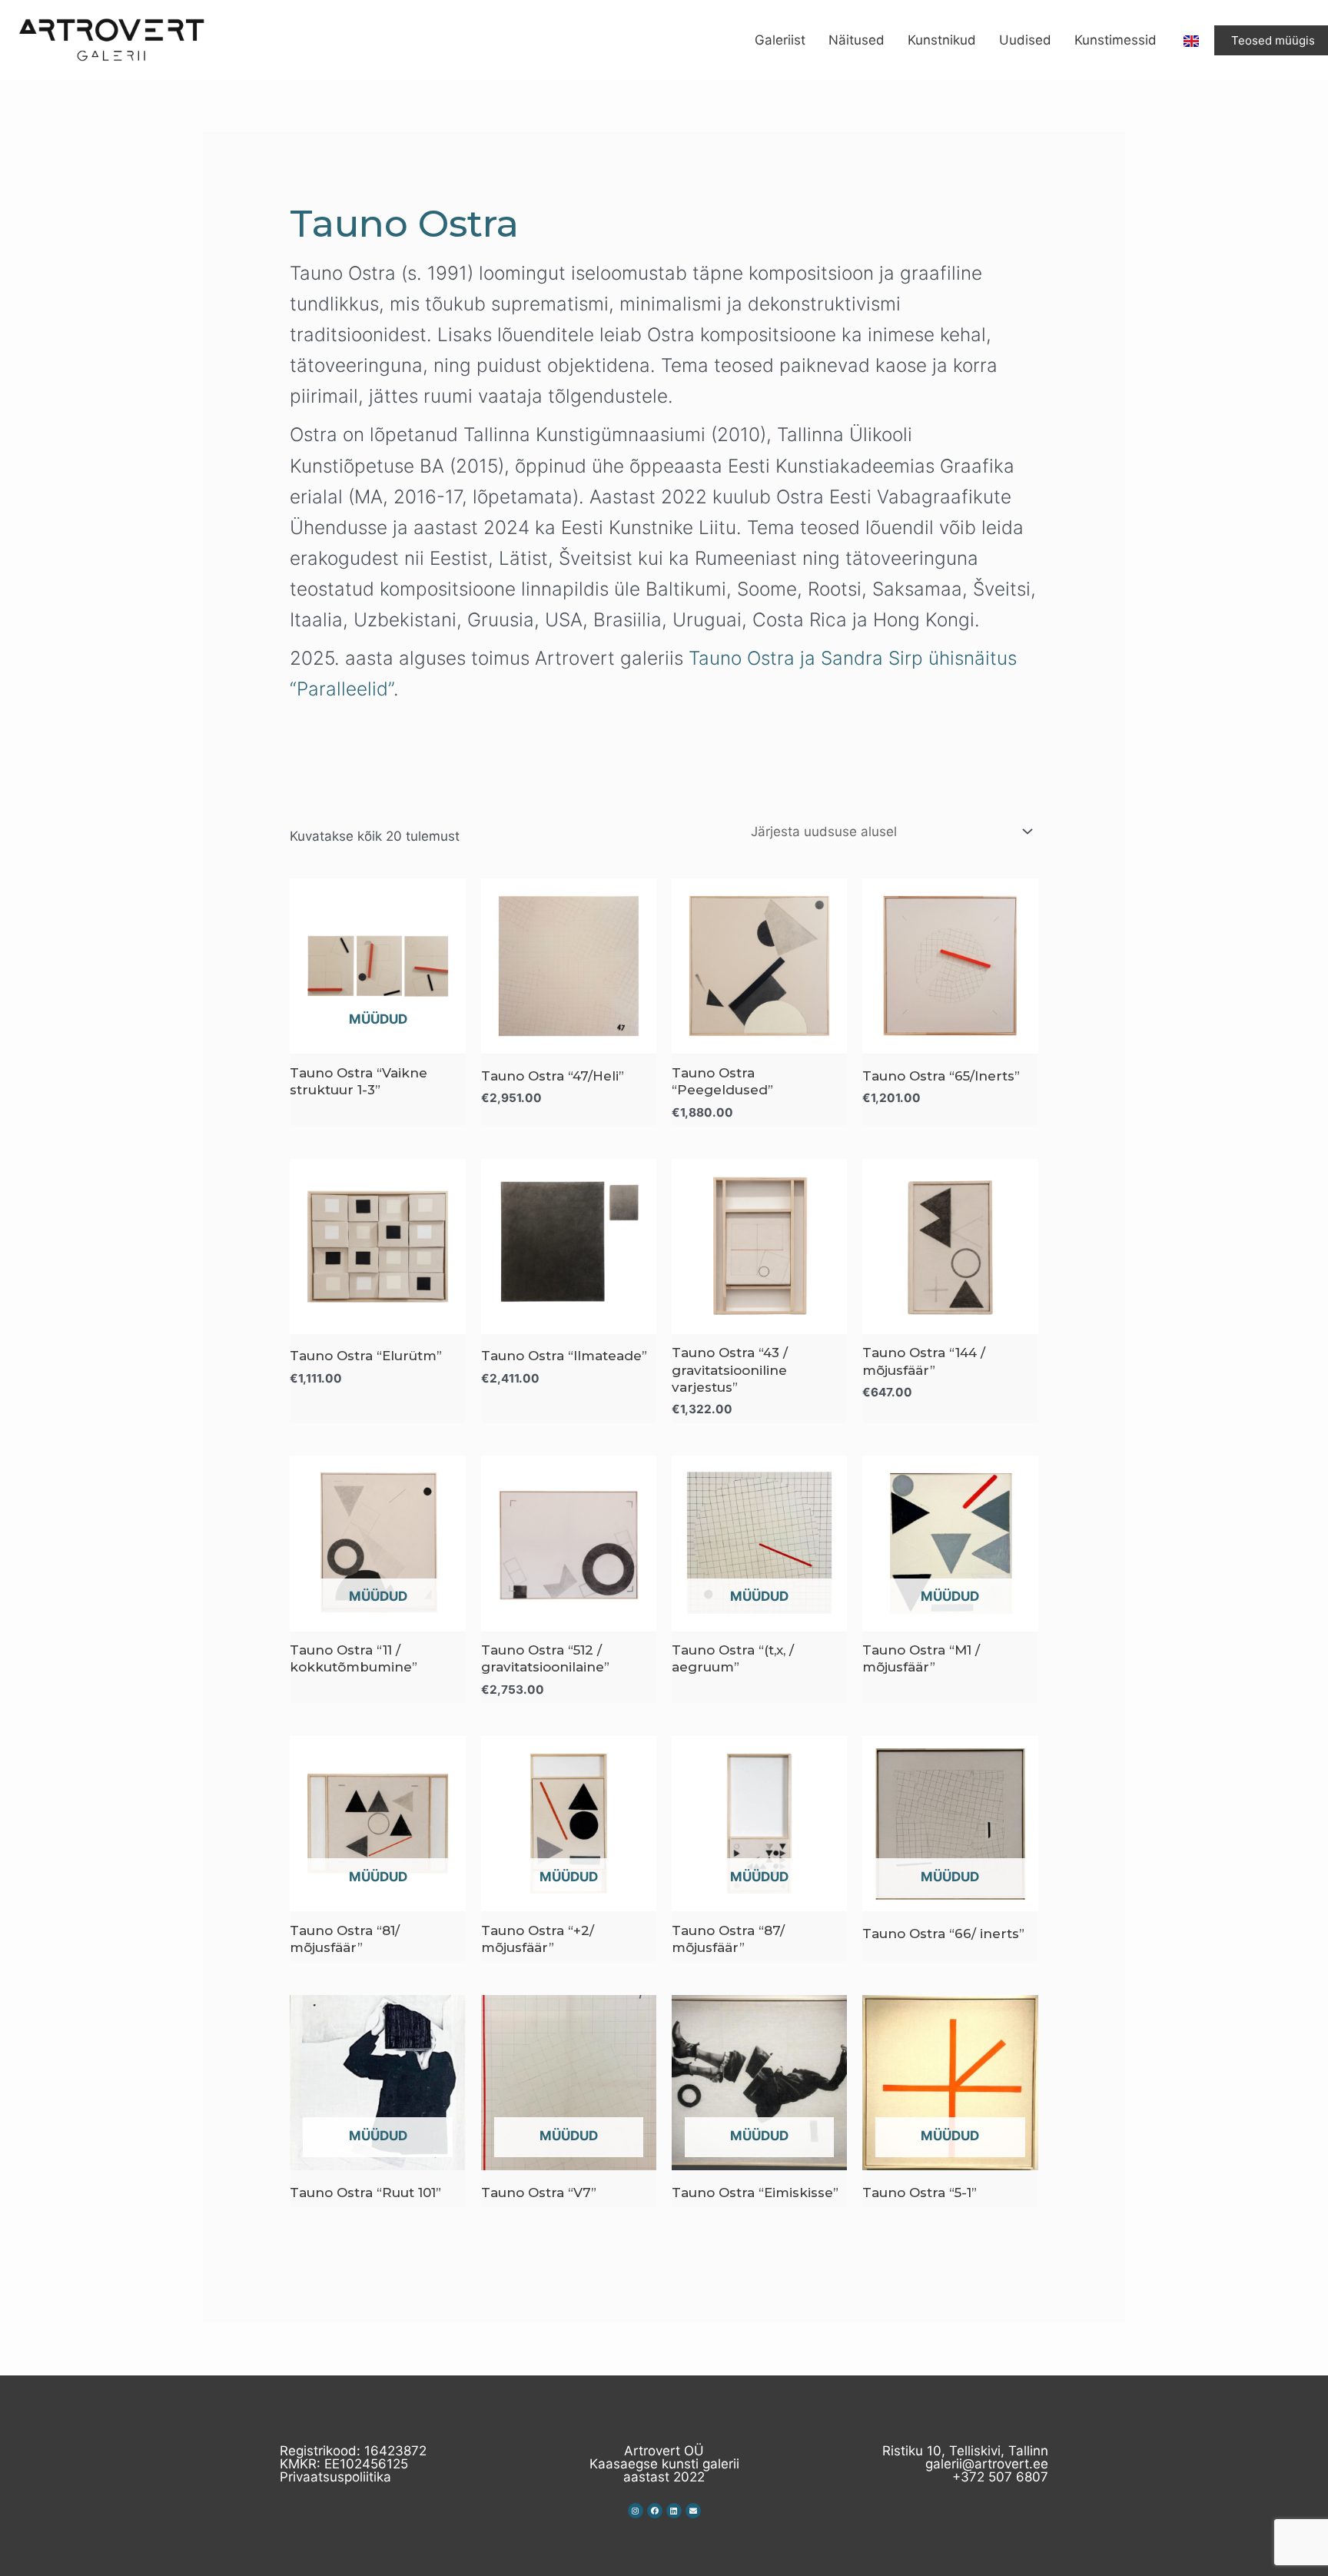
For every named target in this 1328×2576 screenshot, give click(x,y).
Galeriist (780, 40)
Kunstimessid (1116, 40)
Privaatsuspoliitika (335, 2477)
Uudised (1025, 40)
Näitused (857, 40)
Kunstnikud (942, 40)
